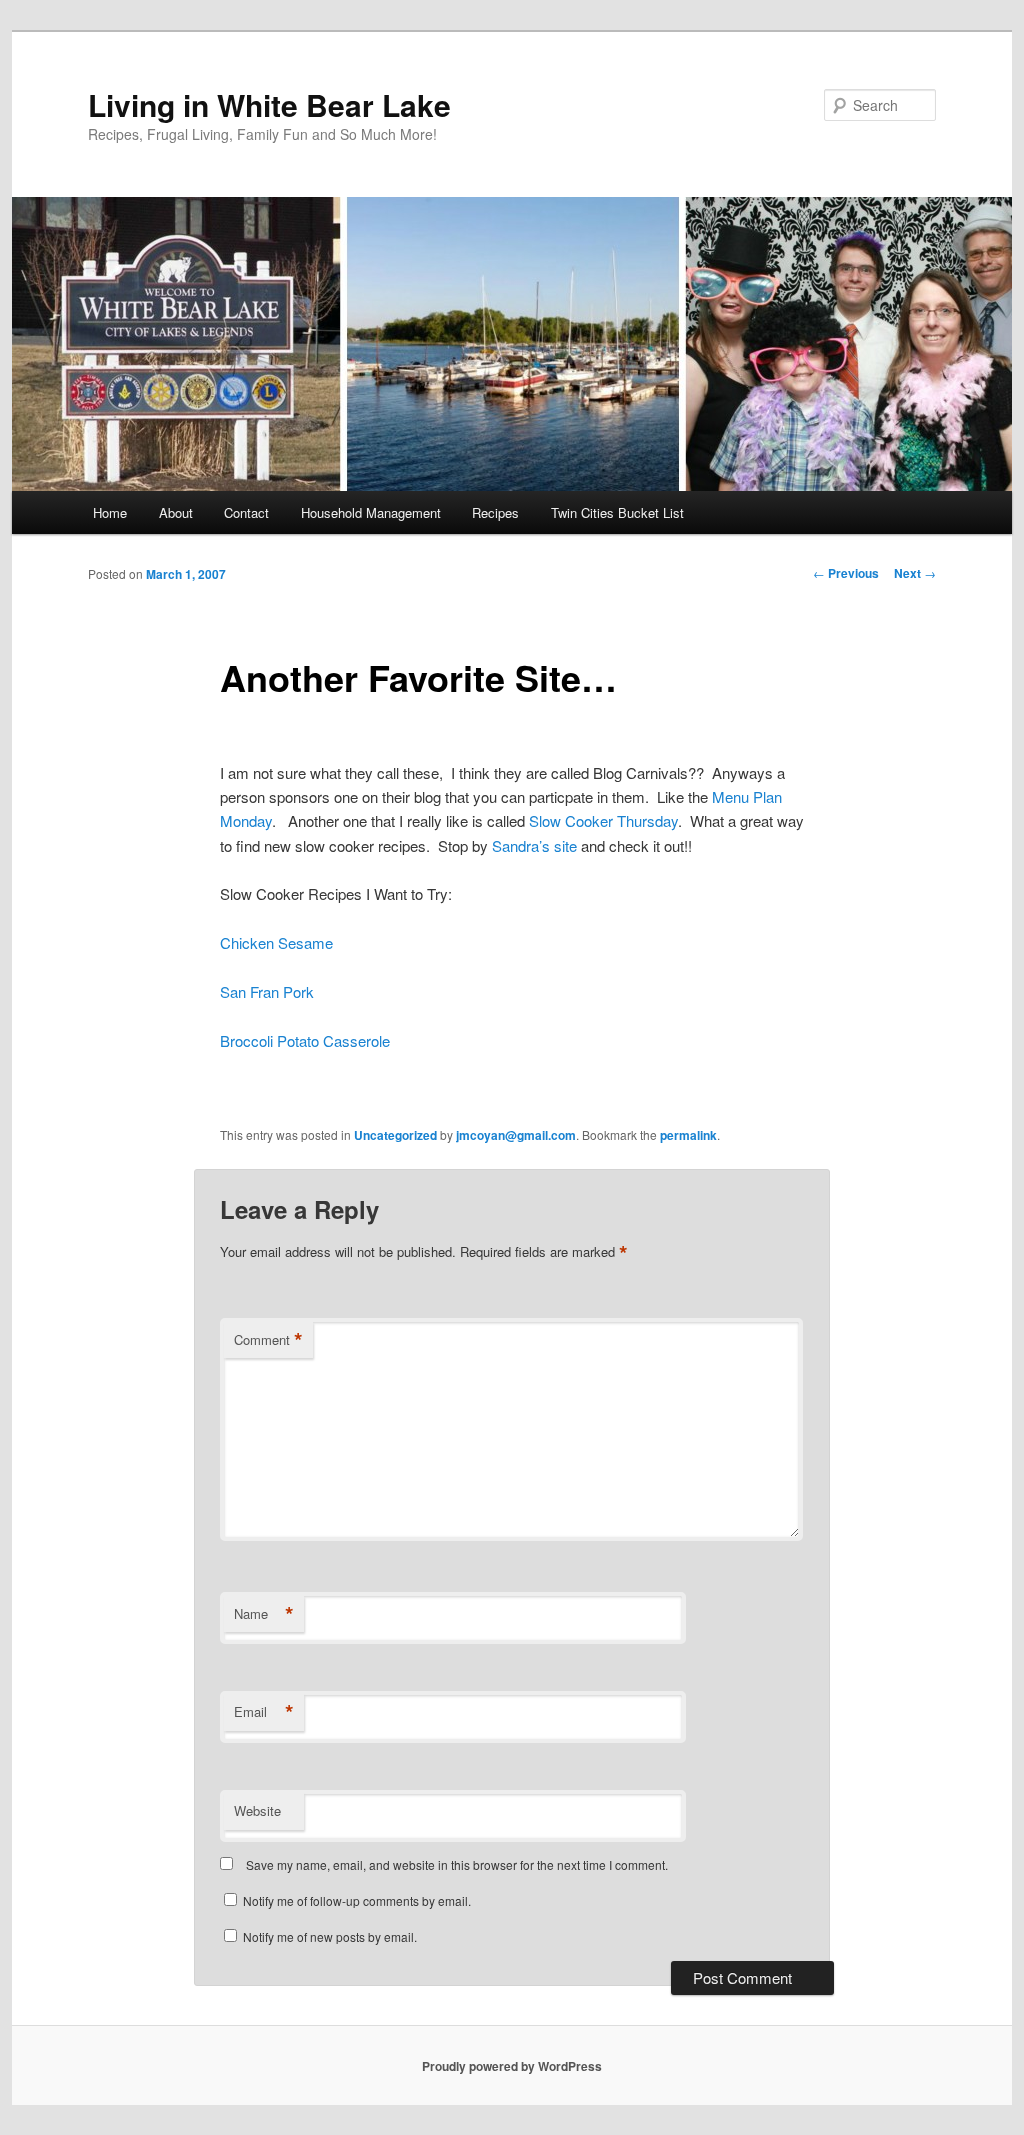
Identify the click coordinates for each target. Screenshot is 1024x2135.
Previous (846, 573)
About (176, 512)
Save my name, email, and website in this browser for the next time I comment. (457, 1864)
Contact (246, 512)
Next (915, 573)
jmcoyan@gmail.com (516, 1135)
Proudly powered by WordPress (512, 2066)
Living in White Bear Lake (269, 104)
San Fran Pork (267, 991)
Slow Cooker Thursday (603, 820)
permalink (688, 1135)
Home (110, 512)
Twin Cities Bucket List (617, 512)
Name (264, 1614)
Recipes (495, 512)
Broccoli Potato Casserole (305, 1040)
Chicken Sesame (276, 942)
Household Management (371, 512)
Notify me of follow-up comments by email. (357, 1900)
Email (264, 1712)
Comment (268, 1340)
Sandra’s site (534, 845)
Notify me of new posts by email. (330, 1936)
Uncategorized (395, 1135)
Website (257, 1810)
